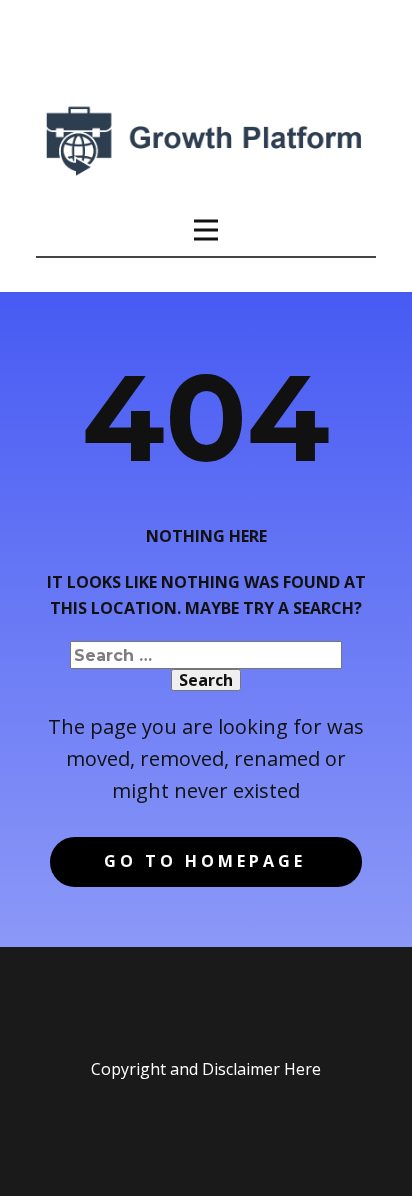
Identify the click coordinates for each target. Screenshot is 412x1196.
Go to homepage (205, 861)
